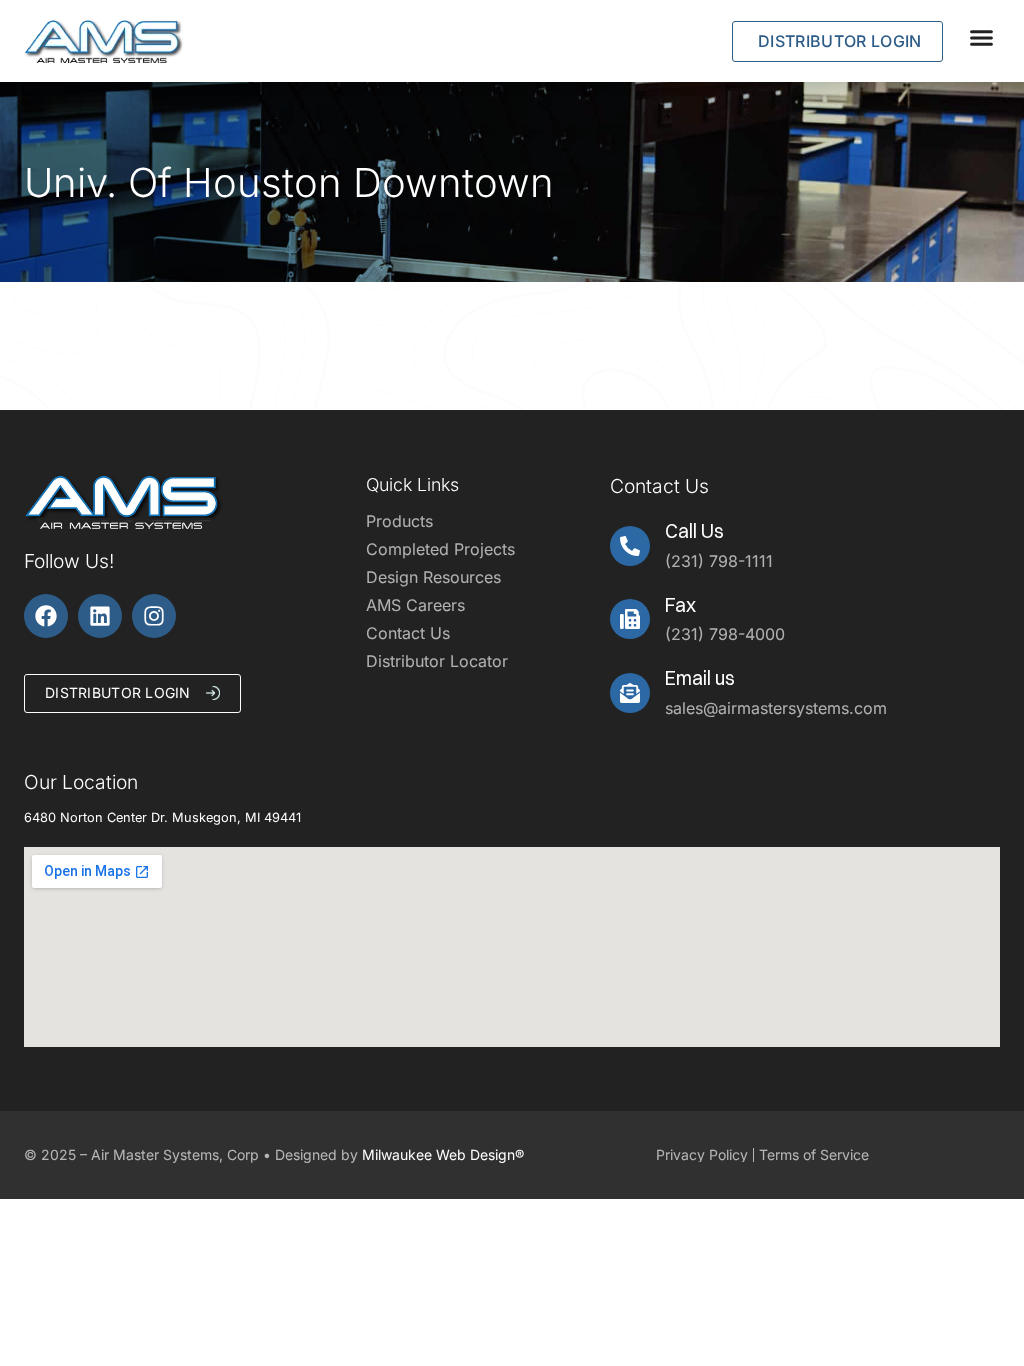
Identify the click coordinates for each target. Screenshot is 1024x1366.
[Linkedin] (100, 616)
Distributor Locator (437, 661)
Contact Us (408, 633)
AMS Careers (415, 605)
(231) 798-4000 (725, 634)
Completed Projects (440, 549)
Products (399, 521)
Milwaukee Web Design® (443, 1154)
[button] (982, 37)
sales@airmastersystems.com (776, 708)
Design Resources (433, 577)
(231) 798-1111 (719, 561)
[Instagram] (154, 616)
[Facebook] (46, 616)
